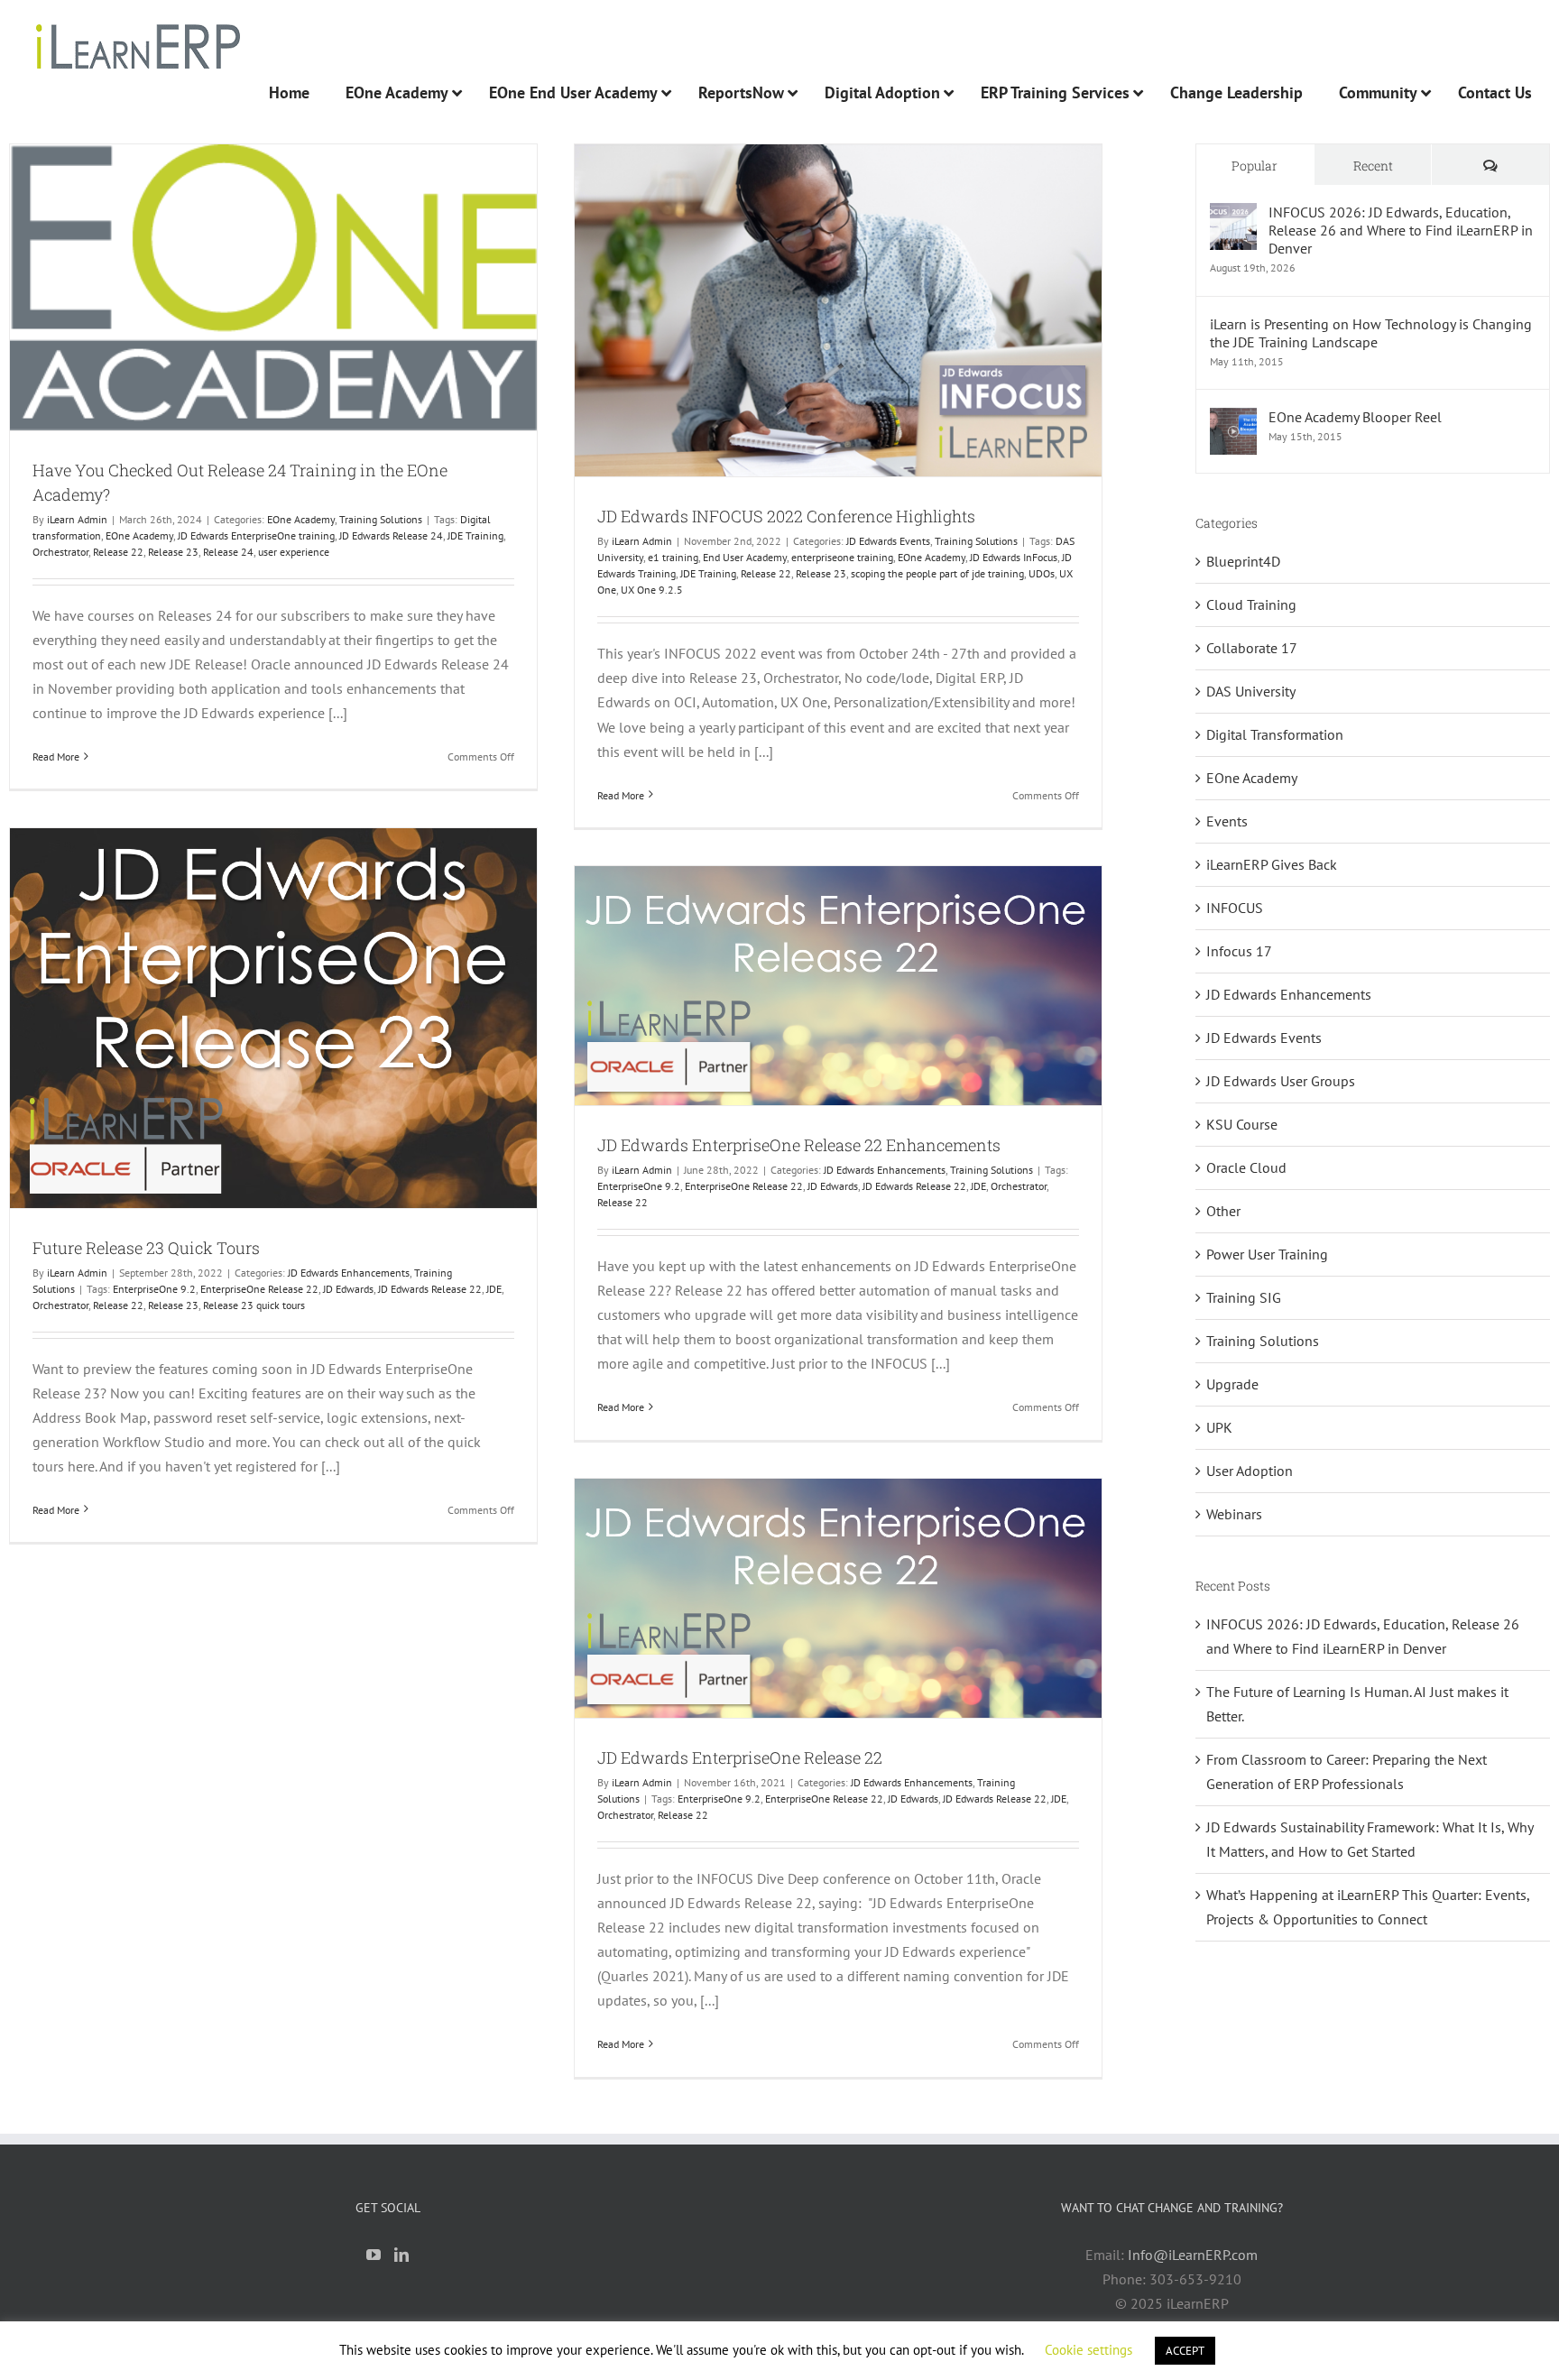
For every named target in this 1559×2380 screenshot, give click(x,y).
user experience (294, 552)
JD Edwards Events (888, 541)
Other (1223, 1211)
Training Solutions (381, 519)
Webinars (1234, 1514)
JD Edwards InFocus (1014, 557)
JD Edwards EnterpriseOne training (256, 535)
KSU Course (1242, 1124)
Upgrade (1232, 1384)
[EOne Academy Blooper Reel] (1233, 420)
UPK (1219, 1427)
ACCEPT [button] (1185, 2351)
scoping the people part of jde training (937, 573)
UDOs (1042, 573)
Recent (1373, 166)
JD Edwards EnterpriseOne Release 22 (740, 1757)
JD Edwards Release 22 (430, 1289)
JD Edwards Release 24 (391, 535)
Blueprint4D (1243, 561)
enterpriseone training (842, 557)
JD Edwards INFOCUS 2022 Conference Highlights (786, 516)
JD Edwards (348, 1289)
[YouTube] (374, 2255)
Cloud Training (1251, 604)
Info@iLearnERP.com (1193, 2255)
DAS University (1251, 691)
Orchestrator (60, 552)
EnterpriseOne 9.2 (154, 1289)
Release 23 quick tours (254, 1305)
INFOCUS (1235, 908)
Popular (1255, 166)
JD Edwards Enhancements (349, 1273)
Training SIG (1244, 1297)
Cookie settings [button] (1089, 2350)
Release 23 (173, 552)
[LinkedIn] (401, 2255)
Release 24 (228, 552)
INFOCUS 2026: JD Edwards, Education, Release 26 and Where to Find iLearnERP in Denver (1401, 230)
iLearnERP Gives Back (1272, 864)
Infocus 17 (1239, 951)
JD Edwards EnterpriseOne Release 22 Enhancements (799, 1145)
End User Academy (745, 557)
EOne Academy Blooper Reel (1355, 417)
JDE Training (475, 535)
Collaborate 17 (1252, 648)
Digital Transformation (1275, 734)
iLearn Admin (77, 519)
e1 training (673, 557)
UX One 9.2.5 (652, 590)
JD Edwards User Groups (1281, 1081)
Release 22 (118, 552)
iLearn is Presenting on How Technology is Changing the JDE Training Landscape (1371, 333)
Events (1227, 821)
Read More (56, 756)
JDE (494, 1289)
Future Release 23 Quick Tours (146, 1248)
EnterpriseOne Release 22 (259, 1289)
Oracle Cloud (1246, 1167)
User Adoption (1250, 1471)
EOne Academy (301, 519)
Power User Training (1267, 1254)
